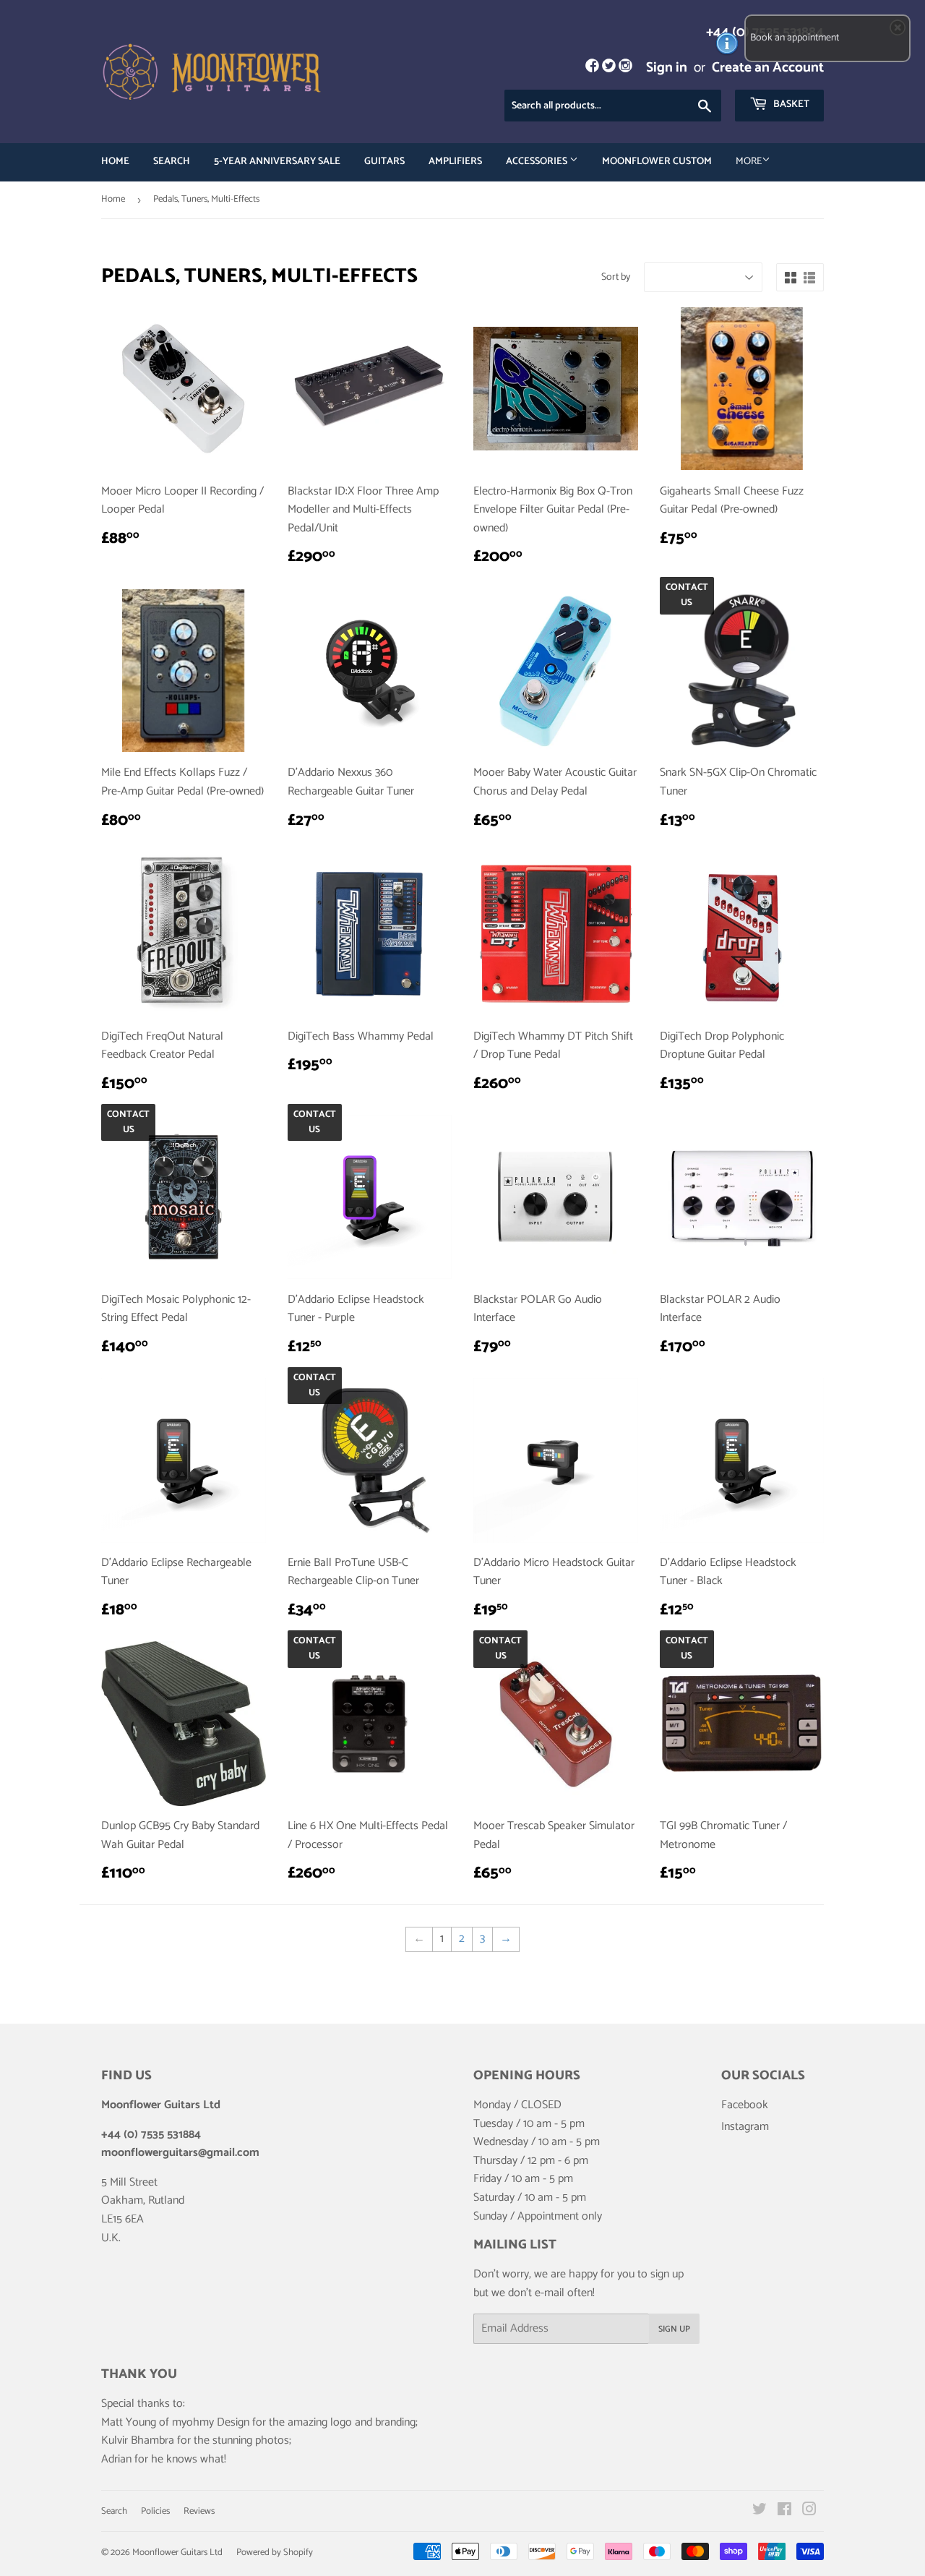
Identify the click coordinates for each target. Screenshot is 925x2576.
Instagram (745, 2127)
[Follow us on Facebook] (591, 68)
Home (115, 162)
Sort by (616, 278)
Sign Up (674, 2329)
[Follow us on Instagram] (625, 68)
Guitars (384, 162)
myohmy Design (211, 2422)
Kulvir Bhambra (138, 2440)
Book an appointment (795, 38)
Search (172, 162)
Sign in (667, 68)
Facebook (745, 2105)
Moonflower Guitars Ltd (177, 2553)
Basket (790, 104)
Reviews (199, 2511)
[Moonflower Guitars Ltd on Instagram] (809, 2511)
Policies (155, 2511)
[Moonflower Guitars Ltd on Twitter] (760, 2511)
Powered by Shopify (275, 2553)
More (749, 162)
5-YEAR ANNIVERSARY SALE (277, 162)
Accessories (538, 162)
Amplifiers (455, 162)
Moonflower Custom (657, 162)
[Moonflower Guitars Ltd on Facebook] (784, 2511)
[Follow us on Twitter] (609, 68)
